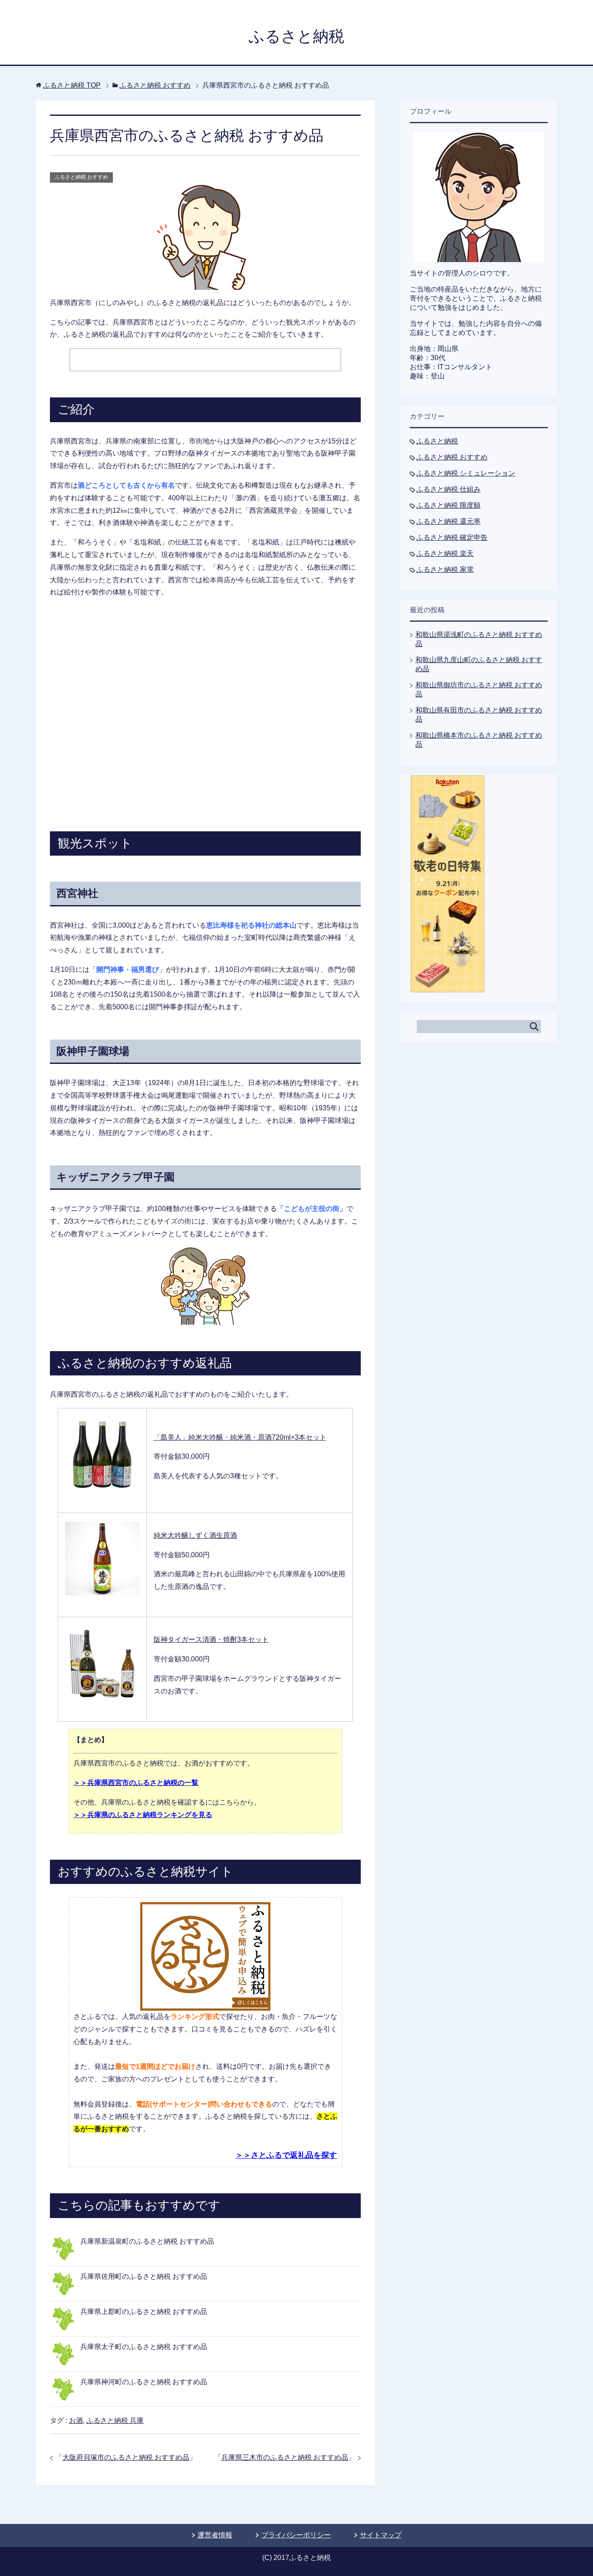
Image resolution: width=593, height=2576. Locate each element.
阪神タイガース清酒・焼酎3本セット (211, 1639)
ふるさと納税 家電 (445, 569)
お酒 (76, 2420)
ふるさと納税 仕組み (448, 489)
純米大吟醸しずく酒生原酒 (195, 1535)
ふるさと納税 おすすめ (81, 177)
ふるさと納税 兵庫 (115, 2420)
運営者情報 (215, 2535)
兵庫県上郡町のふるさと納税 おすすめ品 (144, 2312)
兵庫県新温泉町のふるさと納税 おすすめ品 (147, 2241)
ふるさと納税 (296, 36)
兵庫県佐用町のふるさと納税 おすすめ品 (144, 2276)
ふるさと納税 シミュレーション (466, 473)
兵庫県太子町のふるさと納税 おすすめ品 (144, 2347)
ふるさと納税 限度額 (448, 505)
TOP (72, 85)
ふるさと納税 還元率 (448, 521)
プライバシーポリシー (296, 2535)
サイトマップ (381, 2535)
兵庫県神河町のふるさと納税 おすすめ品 (144, 2382)
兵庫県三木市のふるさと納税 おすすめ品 (285, 2457)
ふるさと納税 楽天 (445, 553)
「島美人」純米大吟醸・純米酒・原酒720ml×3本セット (240, 1437)
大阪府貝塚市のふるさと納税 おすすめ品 (126, 2457)
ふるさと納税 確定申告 (452, 537)
